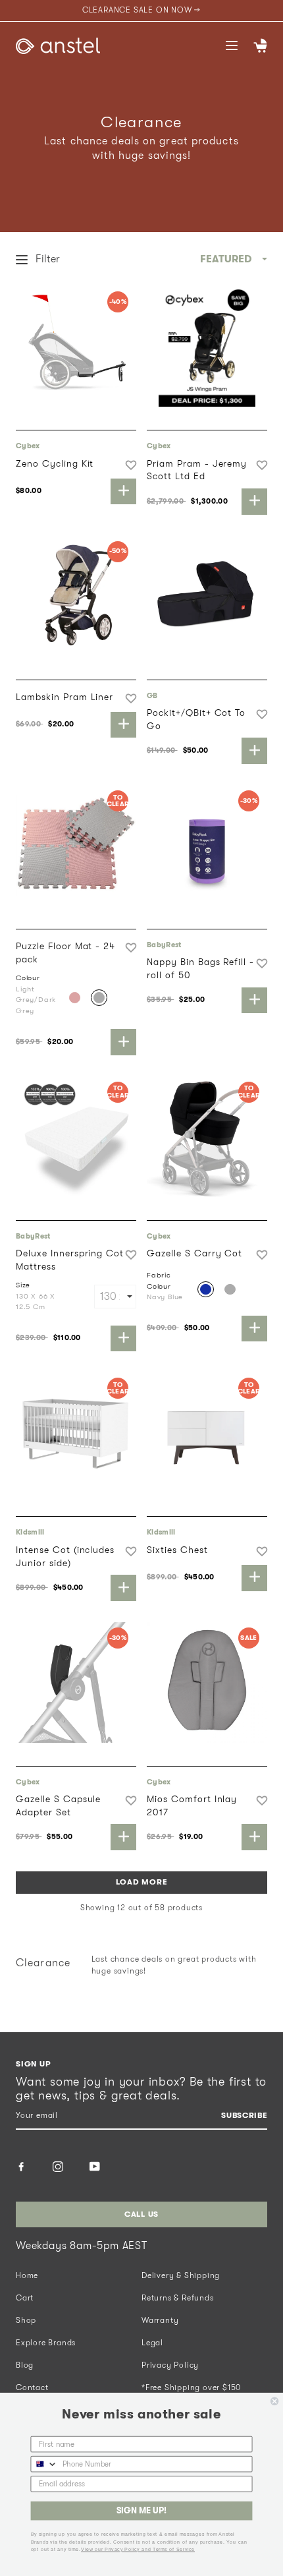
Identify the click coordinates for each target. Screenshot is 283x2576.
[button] (131, 465)
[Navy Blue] (206, 1290)
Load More (141, 1882)
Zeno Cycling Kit (55, 463)
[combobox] (44, 2464)
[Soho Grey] (230, 1290)
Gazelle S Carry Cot (194, 1253)
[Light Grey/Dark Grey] (99, 998)
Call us (141, 2214)
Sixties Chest (177, 1550)
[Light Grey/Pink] (75, 998)
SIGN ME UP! (141, 2511)
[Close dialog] (274, 2401)
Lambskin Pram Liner (64, 697)
